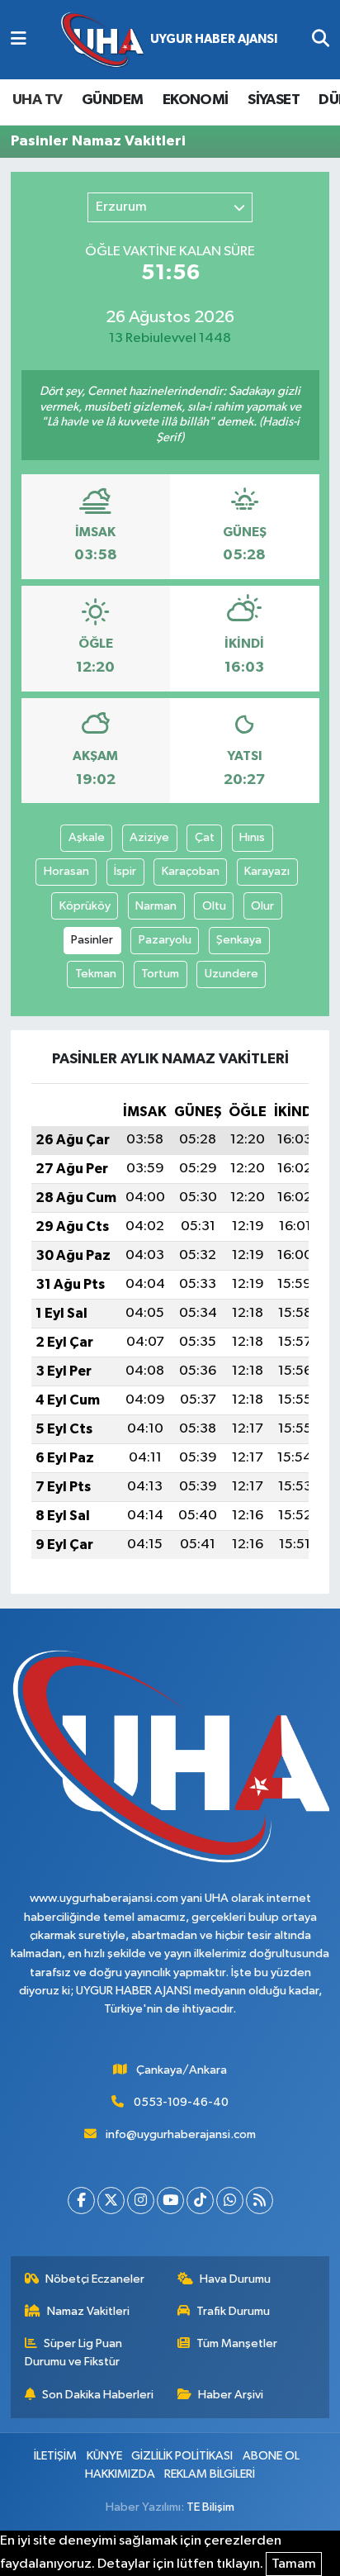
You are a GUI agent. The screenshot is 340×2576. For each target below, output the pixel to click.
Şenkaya (239, 940)
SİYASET (274, 100)
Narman (156, 906)
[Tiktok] (200, 2201)
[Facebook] (81, 2201)
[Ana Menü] (19, 40)
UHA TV (37, 100)
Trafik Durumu (233, 2311)
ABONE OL (271, 2456)
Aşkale (87, 837)
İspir (125, 871)
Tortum (160, 974)
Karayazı (267, 871)
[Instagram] (141, 2201)
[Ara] (321, 40)
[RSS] (260, 2201)
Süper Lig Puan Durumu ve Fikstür (74, 2353)
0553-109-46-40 (181, 2102)
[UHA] (169, 40)
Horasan (66, 871)
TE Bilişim (210, 2507)
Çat (205, 837)
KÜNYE (104, 2456)
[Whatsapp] (230, 2201)
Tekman (96, 974)
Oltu (214, 906)
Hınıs (252, 837)
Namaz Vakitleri (88, 2311)
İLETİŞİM (55, 2456)
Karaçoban (191, 871)
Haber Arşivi (231, 2395)
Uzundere (231, 974)
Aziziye (149, 837)
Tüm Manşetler (237, 2343)
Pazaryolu (165, 940)
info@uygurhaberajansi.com (181, 2134)
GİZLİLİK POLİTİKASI (182, 2456)
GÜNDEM (112, 100)
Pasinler (92, 940)
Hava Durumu (235, 2279)
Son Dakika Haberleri (98, 2395)
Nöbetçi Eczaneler (95, 2279)
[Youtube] (170, 2201)
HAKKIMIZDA (120, 2474)
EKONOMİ (196, 100)
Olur (262, 906)
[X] (111, 2201)
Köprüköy (85, 906)
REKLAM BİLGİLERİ (210, 2474)
